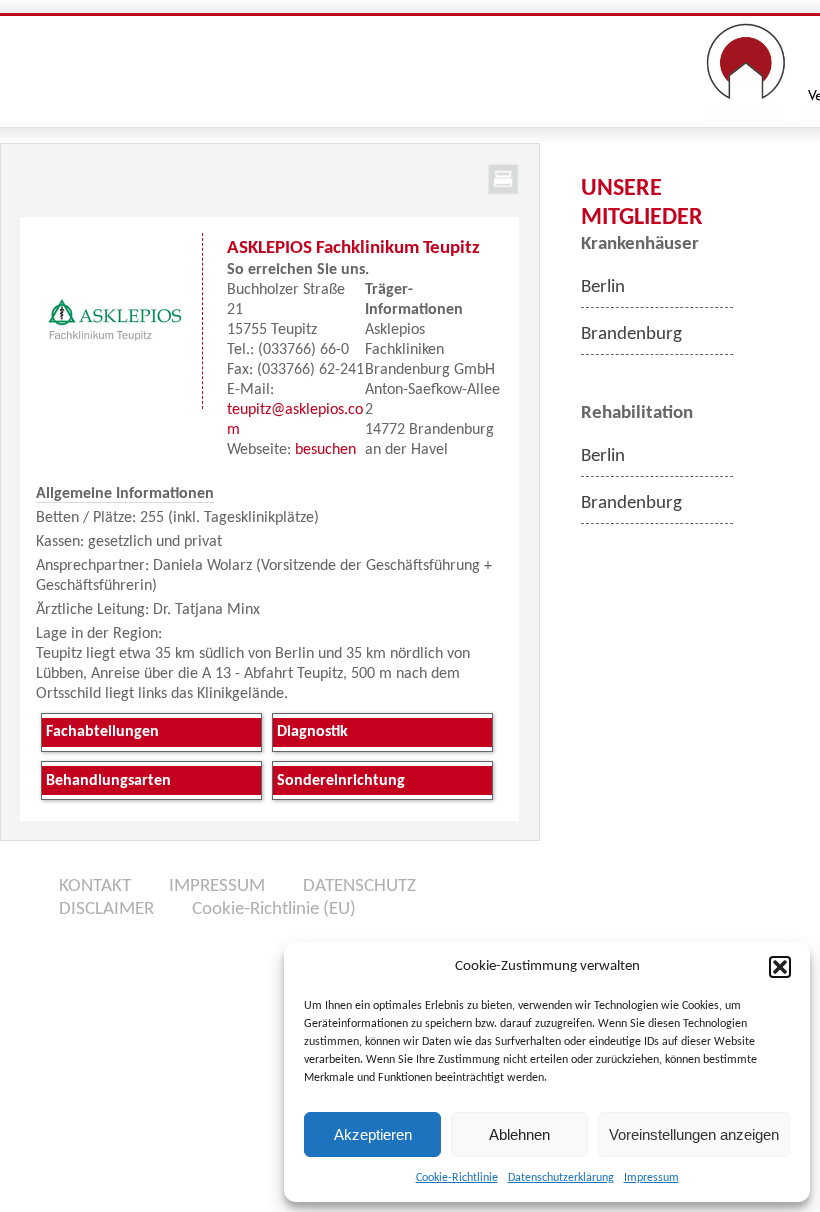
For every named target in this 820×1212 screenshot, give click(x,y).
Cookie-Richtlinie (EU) (274, 909)
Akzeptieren (373, 1134)
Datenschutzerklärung (561, 1178)
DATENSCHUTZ (359, 886)
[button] (780, 967)
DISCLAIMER (106, 909)
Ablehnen (519, 1134)
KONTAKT (95, 886)
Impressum (651, 1178)
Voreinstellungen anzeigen (694, 1134)
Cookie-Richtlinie (457, 1178)
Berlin (603, 287)
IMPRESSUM (217, 886)
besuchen (325, 450)
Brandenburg (631, 334)
